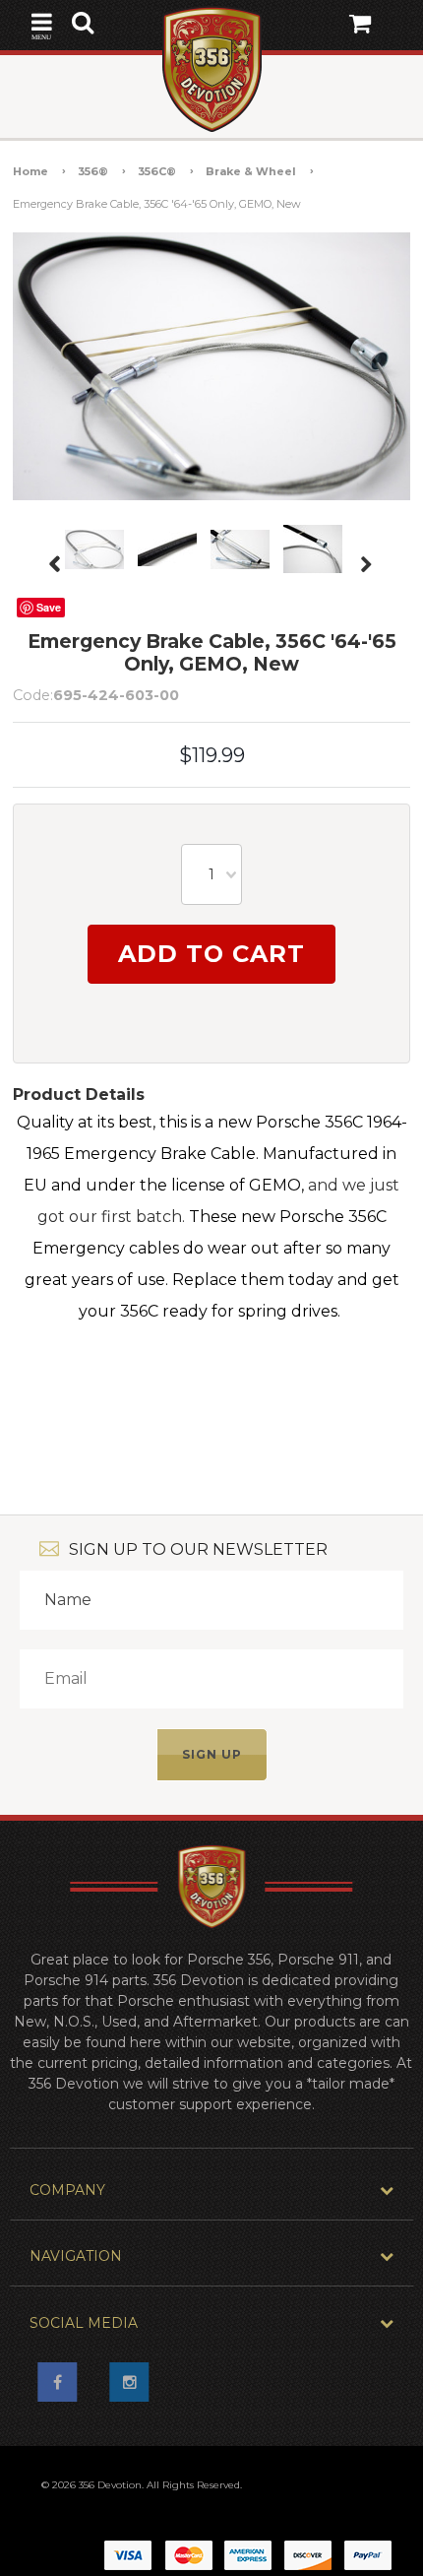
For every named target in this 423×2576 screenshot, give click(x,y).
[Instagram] (136, 2388)
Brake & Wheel (251, 171)
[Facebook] (64, 2388)
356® (93, 171)
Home (30, 171)
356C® (157, 171)
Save (49, 607)
